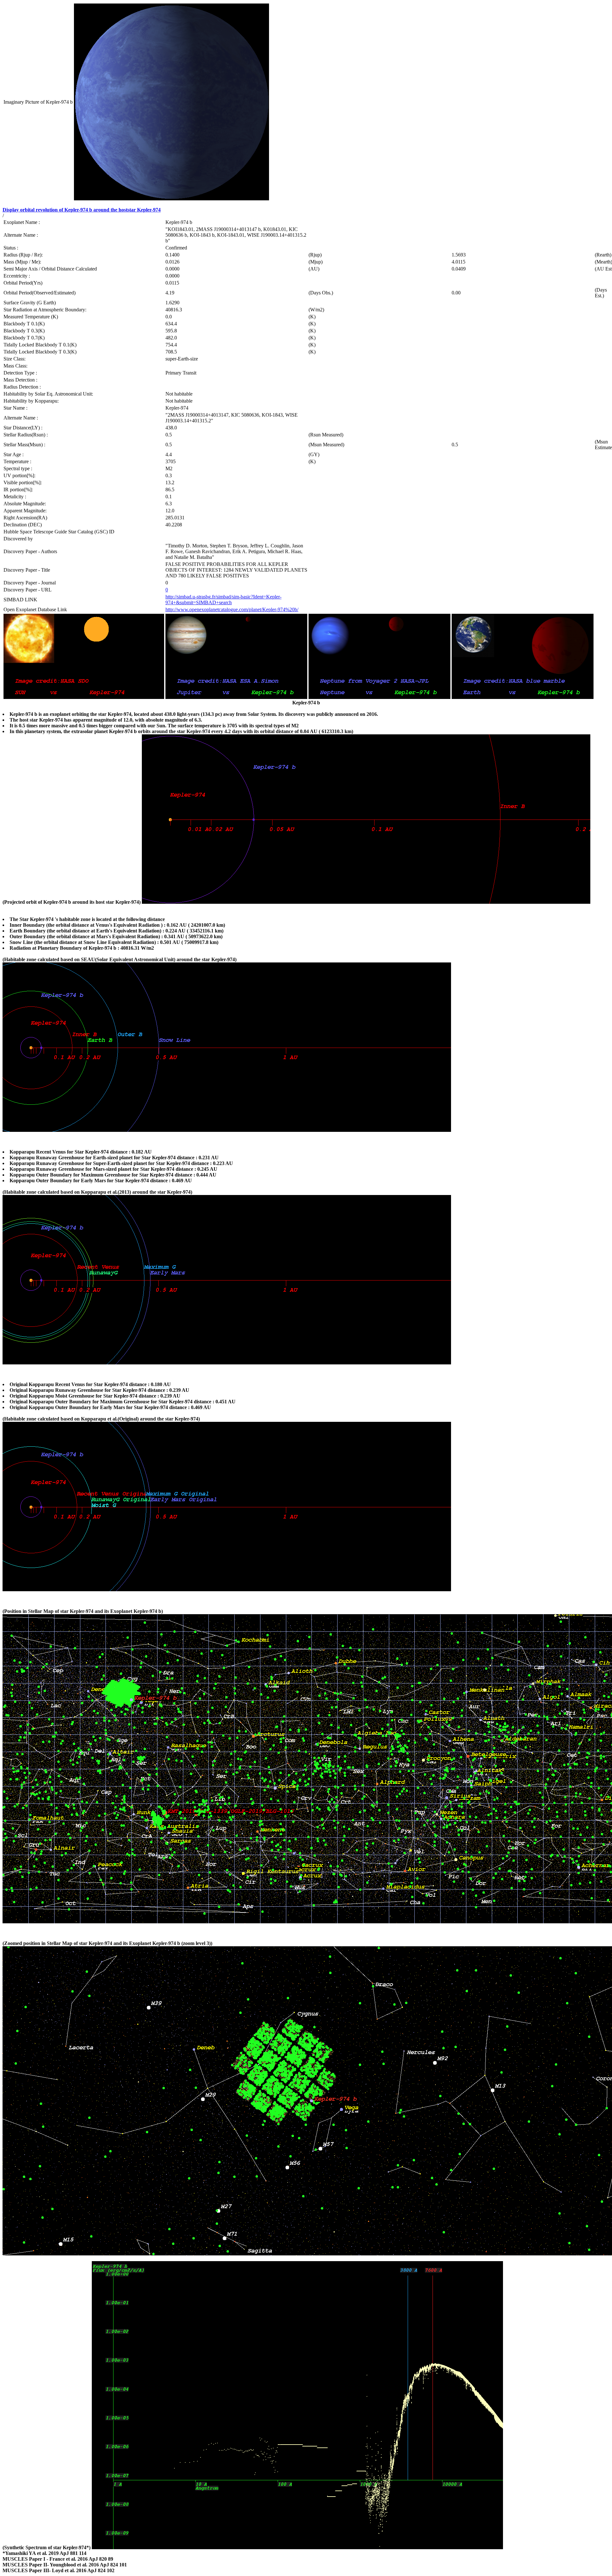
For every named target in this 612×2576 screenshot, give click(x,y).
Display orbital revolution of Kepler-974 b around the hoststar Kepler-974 (82, 210)
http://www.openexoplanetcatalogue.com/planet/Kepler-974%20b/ (232, 609)
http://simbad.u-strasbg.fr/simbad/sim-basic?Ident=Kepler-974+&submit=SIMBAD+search (223, 600)
